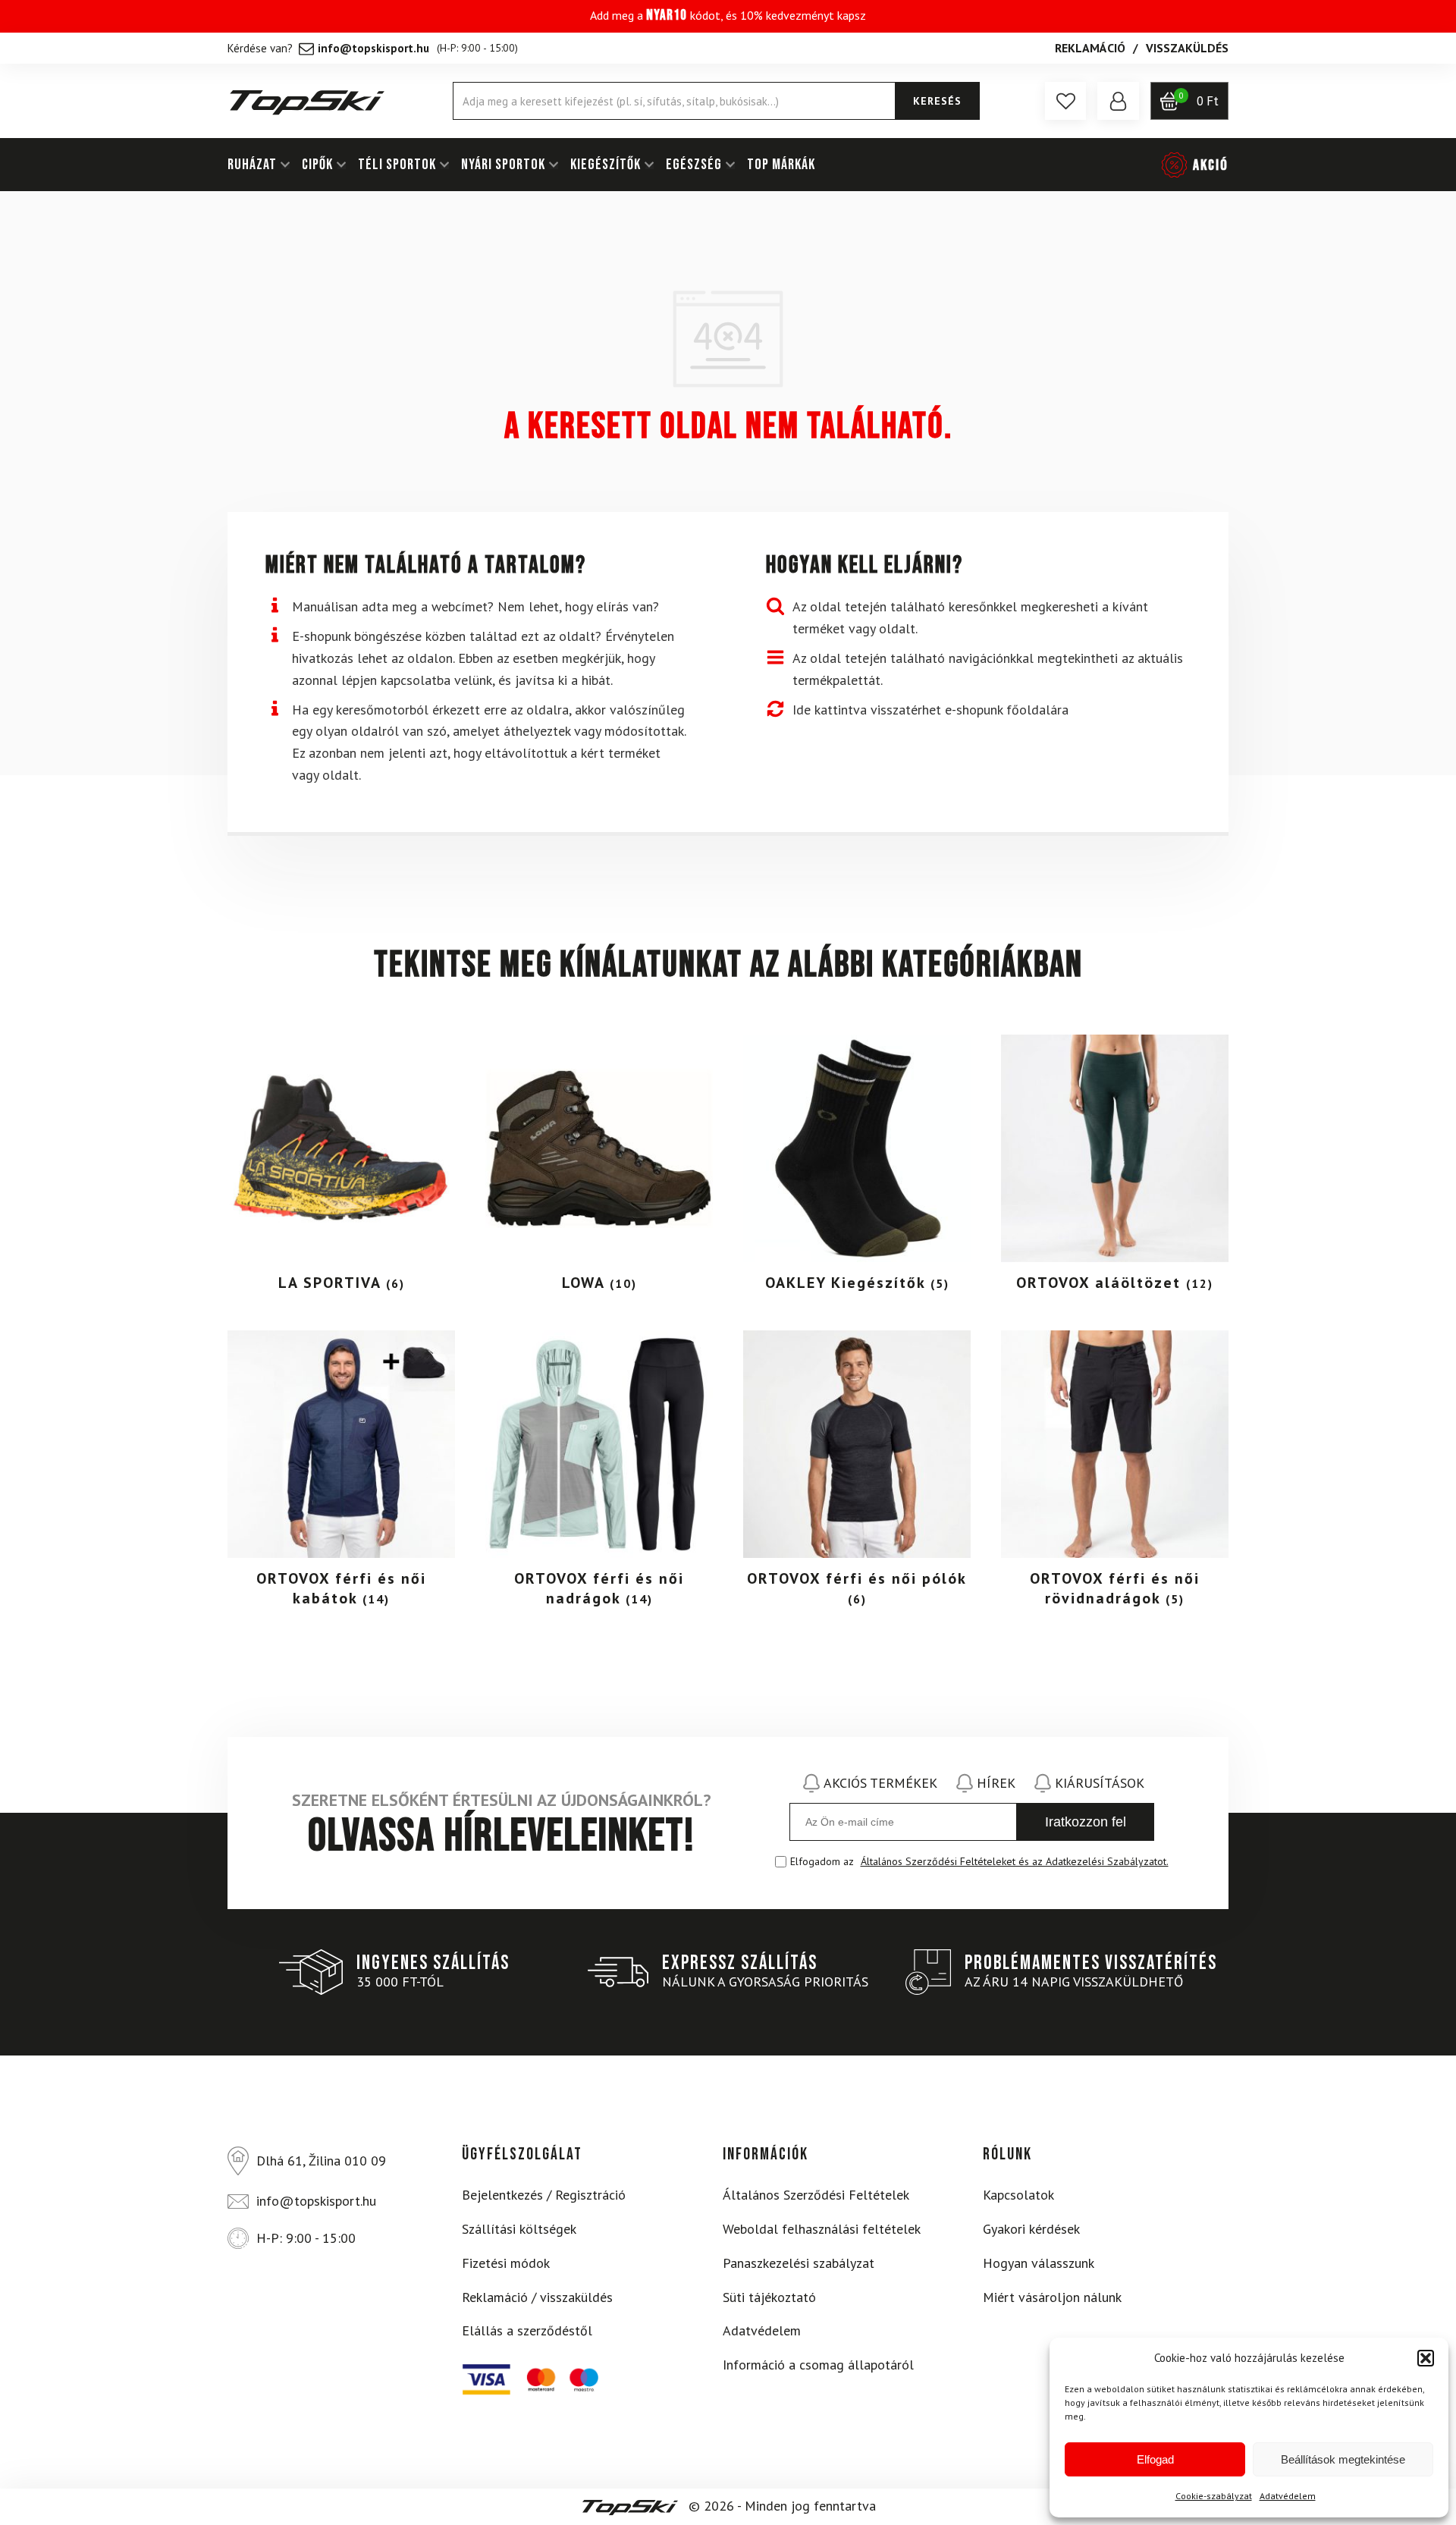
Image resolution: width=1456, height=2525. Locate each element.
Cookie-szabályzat (1214, 2496)
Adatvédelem (1288, 2496)
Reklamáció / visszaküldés (537, 2297)
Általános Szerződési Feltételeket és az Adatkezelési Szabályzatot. (1015, 1861)
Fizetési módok (506, 2263)
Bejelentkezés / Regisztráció (544, 2195)
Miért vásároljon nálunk (1052, 2297)
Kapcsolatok (1018, 2195)
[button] (1426, 2358)
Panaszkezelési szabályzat (799, 2263)
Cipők (317, 165)
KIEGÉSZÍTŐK (606, 165)
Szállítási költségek (519, 2229)
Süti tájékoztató (769, 2297)
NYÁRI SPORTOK (503, 165)
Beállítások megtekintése (1343, 2459)
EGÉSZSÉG (694, 165)
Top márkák (781, 165)
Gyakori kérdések (1031, 2229)
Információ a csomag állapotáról (818, 2365)
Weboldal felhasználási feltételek (822, 2229)
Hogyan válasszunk (1039, 2263)
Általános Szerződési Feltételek (816, 2195)
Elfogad (1155, 2459)
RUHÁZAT (252, 165)
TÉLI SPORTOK (397, 165)
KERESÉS (937, 101)
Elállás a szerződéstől (527, 2330)
